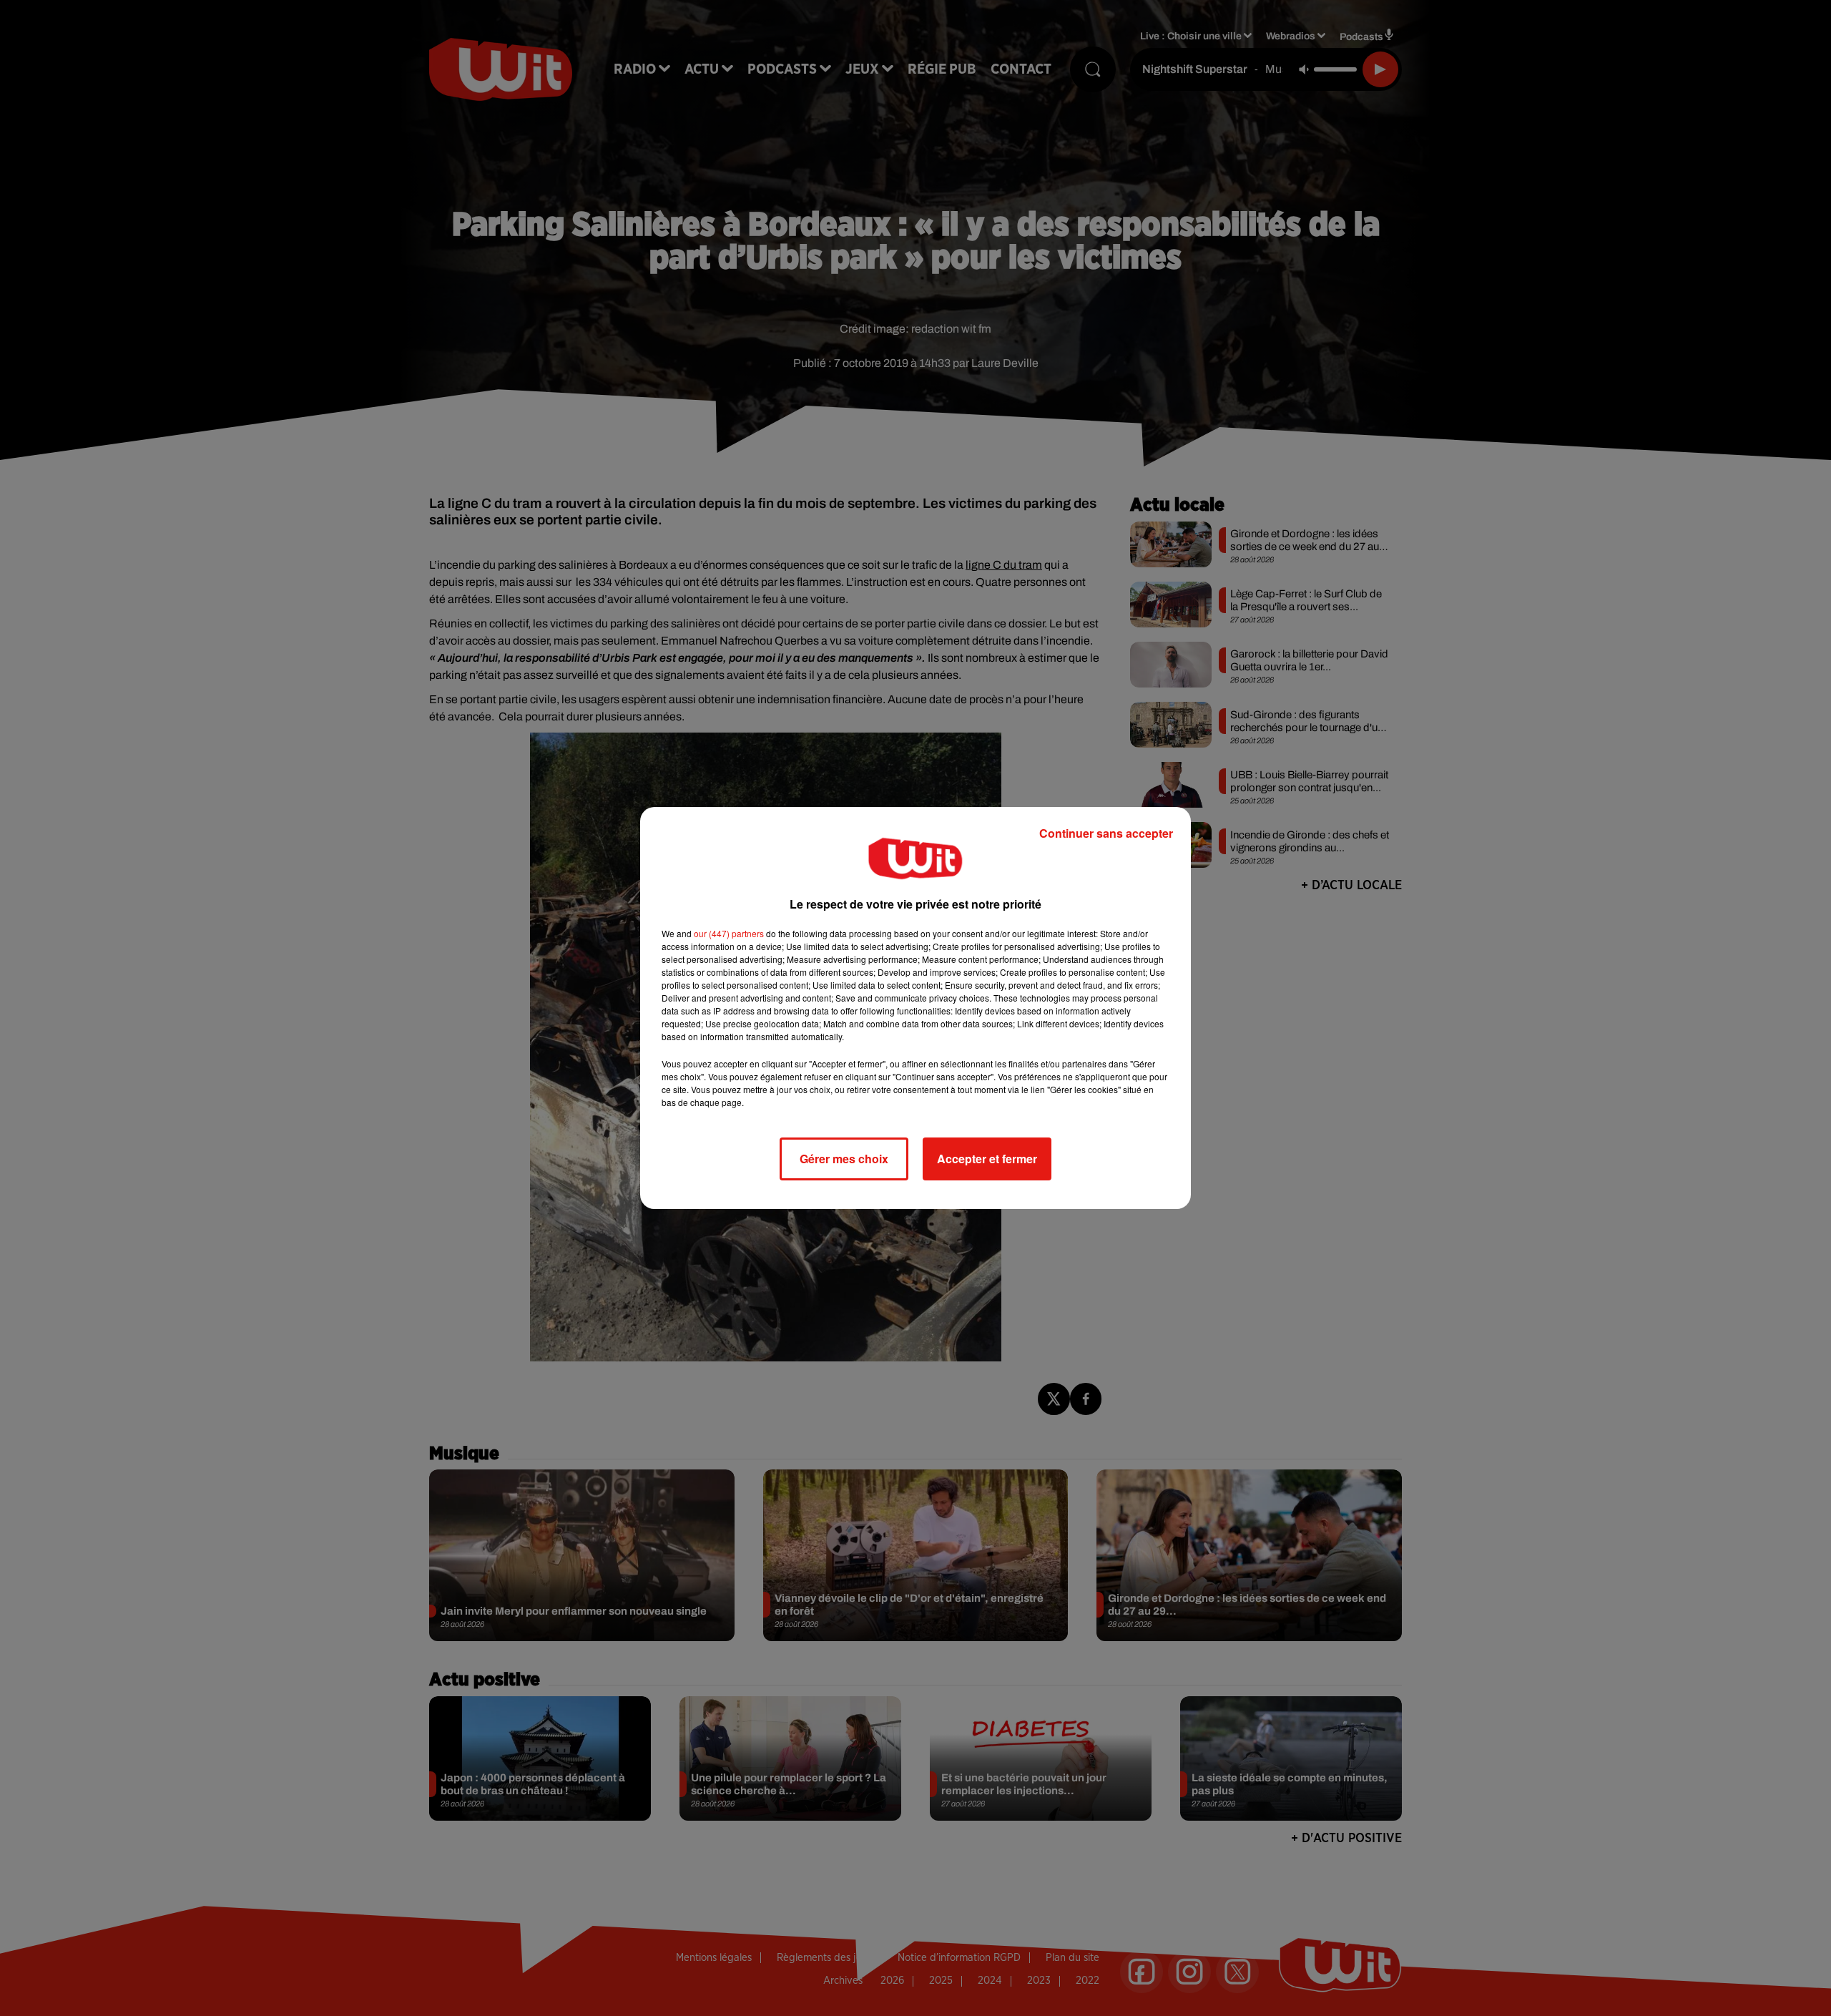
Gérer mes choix (844, 1159)
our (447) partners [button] (729, 933)
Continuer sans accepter (1106, 833)
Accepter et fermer (987, 1159)
